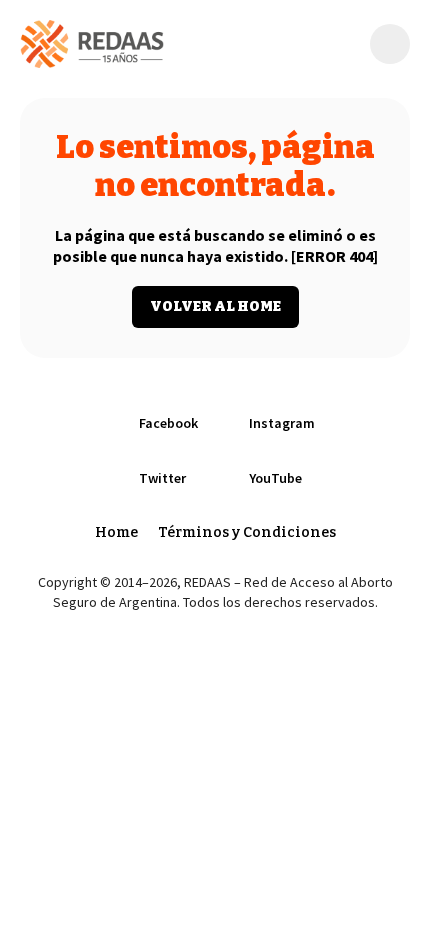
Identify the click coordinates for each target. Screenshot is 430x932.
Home (116, 532)
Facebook (168, 423)
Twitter (162, 478)
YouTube (275, 478)
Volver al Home (215, 306)
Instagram (282, 423)
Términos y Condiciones (247, 532)
